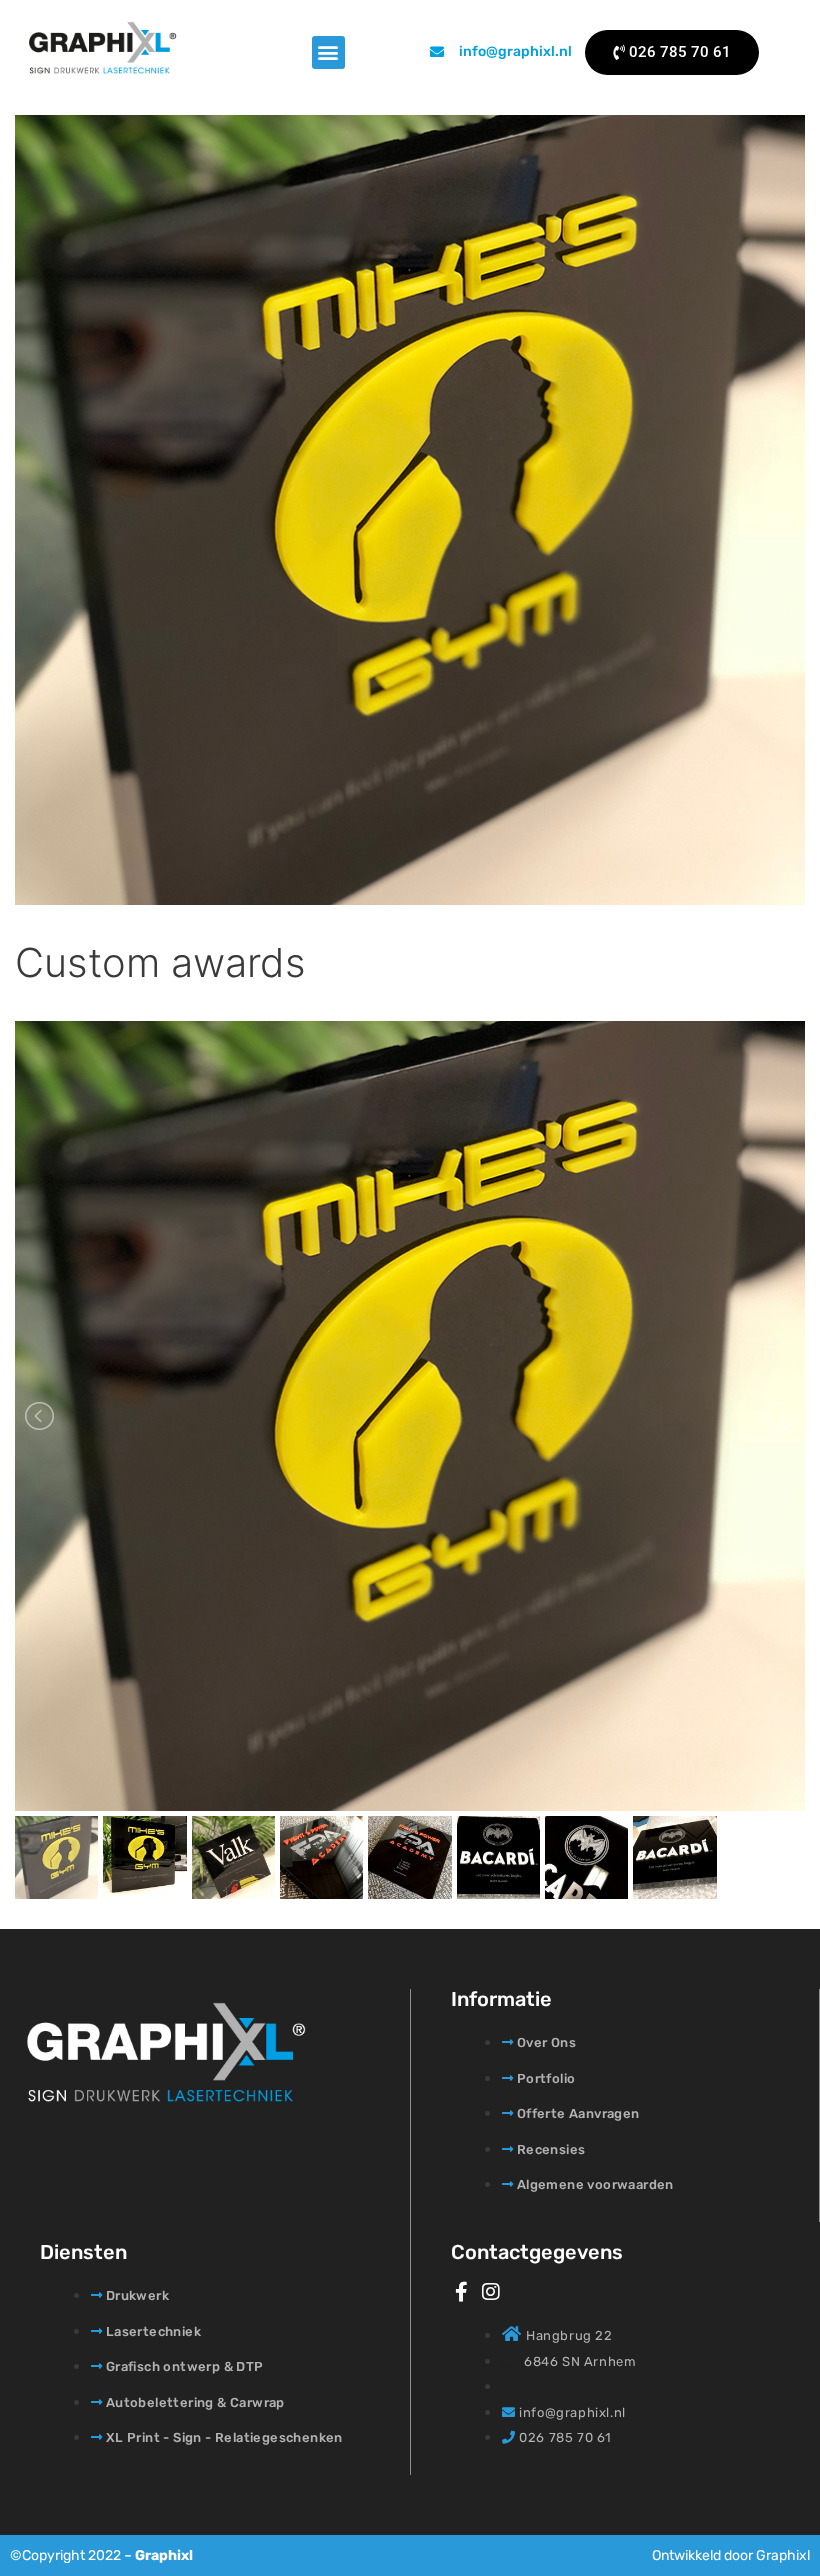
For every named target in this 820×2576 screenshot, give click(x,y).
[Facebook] (461, 2292)
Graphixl (164, 2555)
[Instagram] (491, 2292)
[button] (328, 52)
